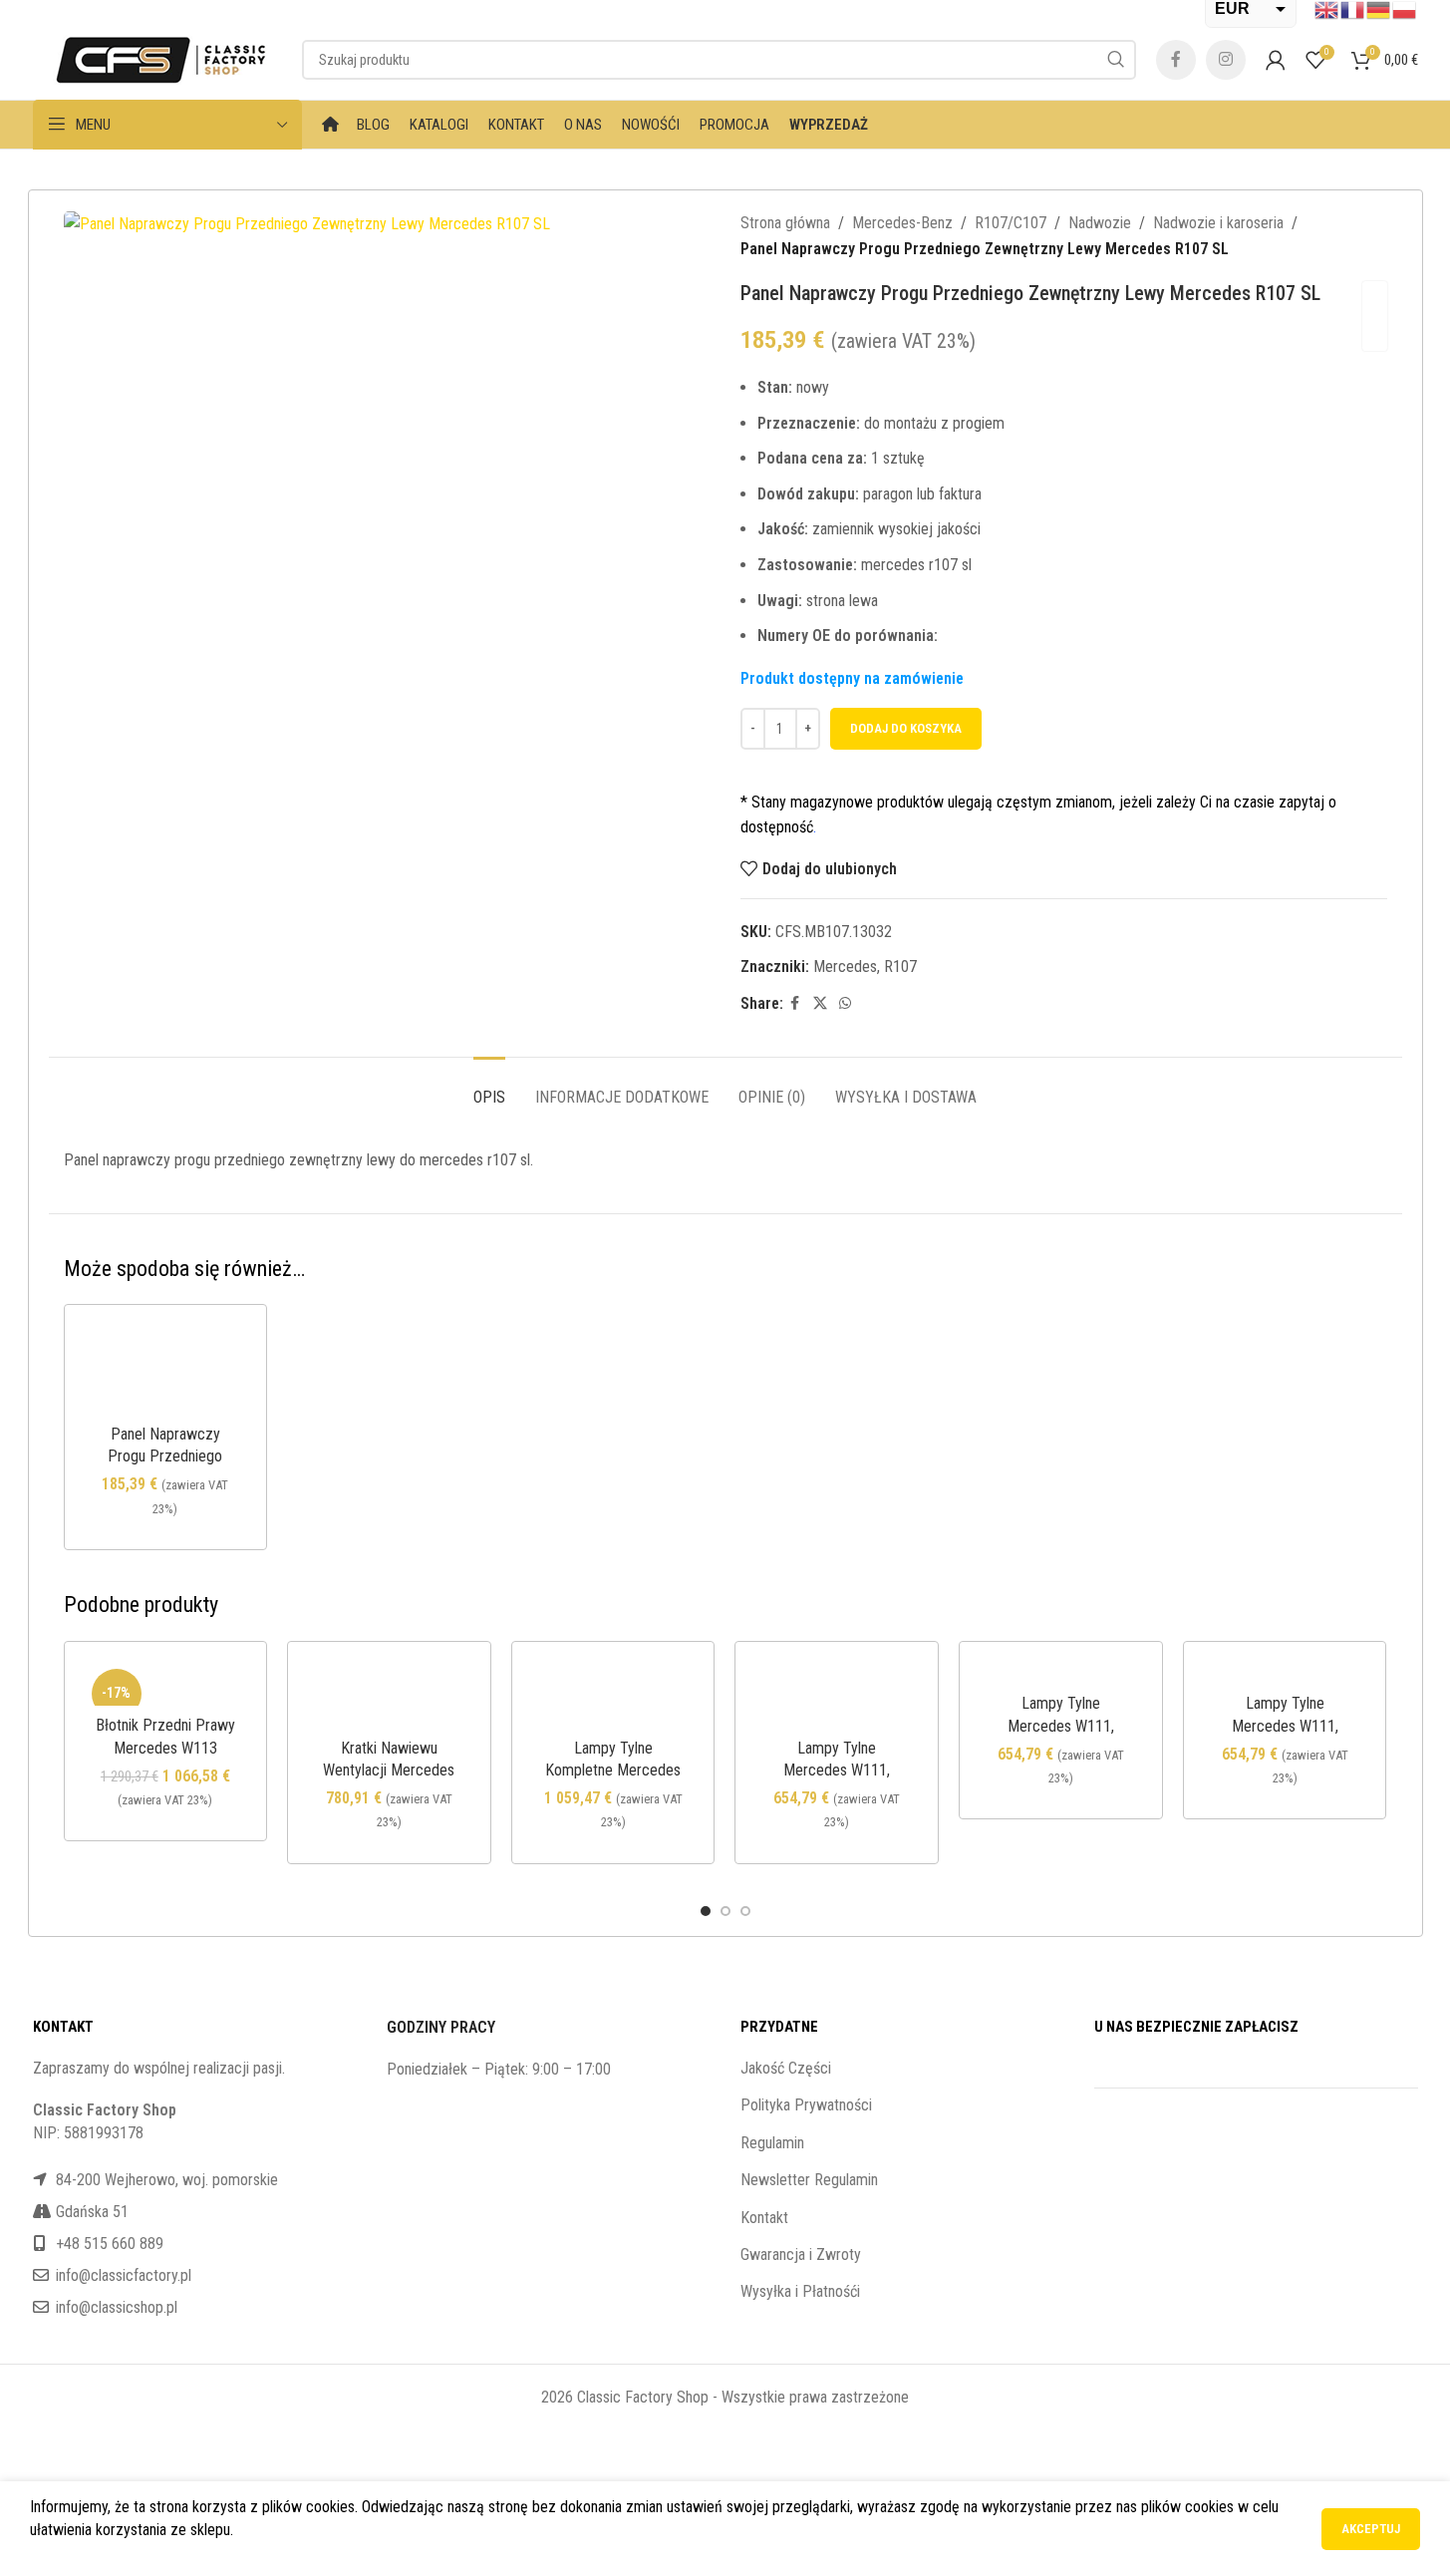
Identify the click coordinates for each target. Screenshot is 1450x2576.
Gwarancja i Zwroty (801, 2254)
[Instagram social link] (1226, 60)
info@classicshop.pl (117, 2307)
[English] (1327, 9)
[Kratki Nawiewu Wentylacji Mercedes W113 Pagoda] (389, 1695)
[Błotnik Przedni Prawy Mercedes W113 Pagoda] (166, 1684)
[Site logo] (157, 58)
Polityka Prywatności (806, 2105)
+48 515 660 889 (110, 2244)
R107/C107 (1011, 223)
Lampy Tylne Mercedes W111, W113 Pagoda (837, 1771)
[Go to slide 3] (745, 1911)
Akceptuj (1371, 2529)
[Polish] (1405, 9)
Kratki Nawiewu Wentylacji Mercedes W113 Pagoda (389, 1771)
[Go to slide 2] (725, 1911)
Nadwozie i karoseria (1218, 223)
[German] (1379, 9)
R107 (900, 966)
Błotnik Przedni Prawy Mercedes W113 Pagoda (165, 1748)
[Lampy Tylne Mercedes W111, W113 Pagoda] (837, 1695)
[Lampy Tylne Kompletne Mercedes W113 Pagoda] (613, 1695)
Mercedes (845, 966)
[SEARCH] (1116, 60)
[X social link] (820, 1003)
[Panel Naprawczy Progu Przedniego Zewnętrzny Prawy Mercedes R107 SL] (166, 1370)
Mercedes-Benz (902, 223)
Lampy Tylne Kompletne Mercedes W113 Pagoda (613, 1771)
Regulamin (772, 2143)
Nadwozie (1100, 223)
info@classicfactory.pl (124, 2275)
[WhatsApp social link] (845, 1003)
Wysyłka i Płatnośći (800, 2291)
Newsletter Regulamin (809, 2180)
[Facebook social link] (1176, 60)
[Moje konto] (1276, 60)
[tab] (489, 1087)
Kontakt (764, 2218)
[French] (1353, 9)
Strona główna (785, 223)
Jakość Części (786, 2068)
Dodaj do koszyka (906, 728)
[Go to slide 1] (706, 1911)
